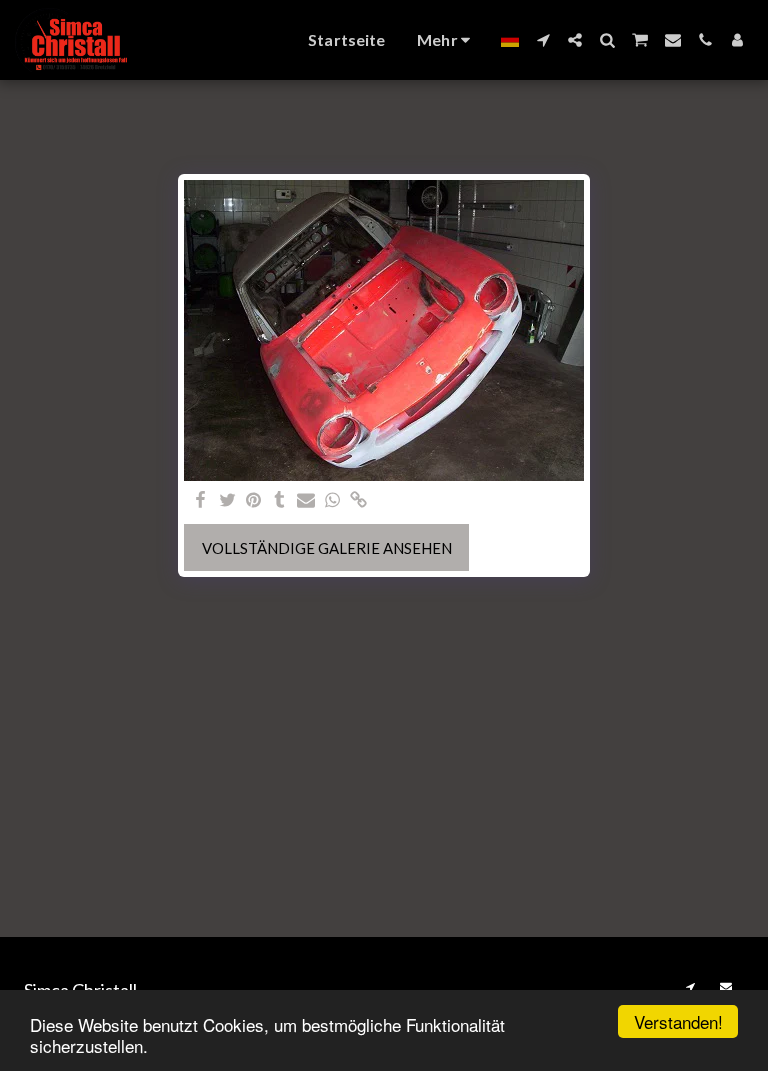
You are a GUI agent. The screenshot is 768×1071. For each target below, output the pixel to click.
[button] (543, 40)
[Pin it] (253, 500)
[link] (358, 500)
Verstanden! (678, 1021)
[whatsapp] (332, 500)
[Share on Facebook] (201, 500)
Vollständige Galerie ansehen (327, 548)
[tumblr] (279, 500)
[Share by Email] (306, 500)
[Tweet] (227, 500)
